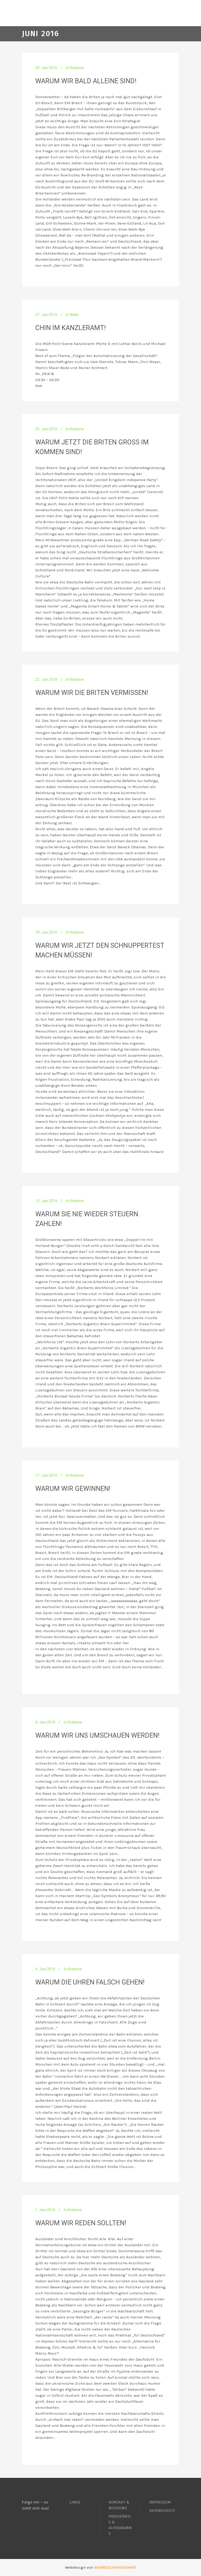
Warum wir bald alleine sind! (86, 81)
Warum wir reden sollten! (81, 2223)
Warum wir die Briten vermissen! (92, 693)
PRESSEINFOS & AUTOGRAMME (120, 2525)
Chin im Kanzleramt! (71, 328)
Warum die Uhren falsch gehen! (90, 1982)
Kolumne (77, 68)
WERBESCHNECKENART (115, 2567)
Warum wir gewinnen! (73, 1488)
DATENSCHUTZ (162, 2511)
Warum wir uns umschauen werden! (97, 1735)
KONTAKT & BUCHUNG (119, 2505)
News (74, 315)
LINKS (75, 2502)
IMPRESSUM (160, 2502)
